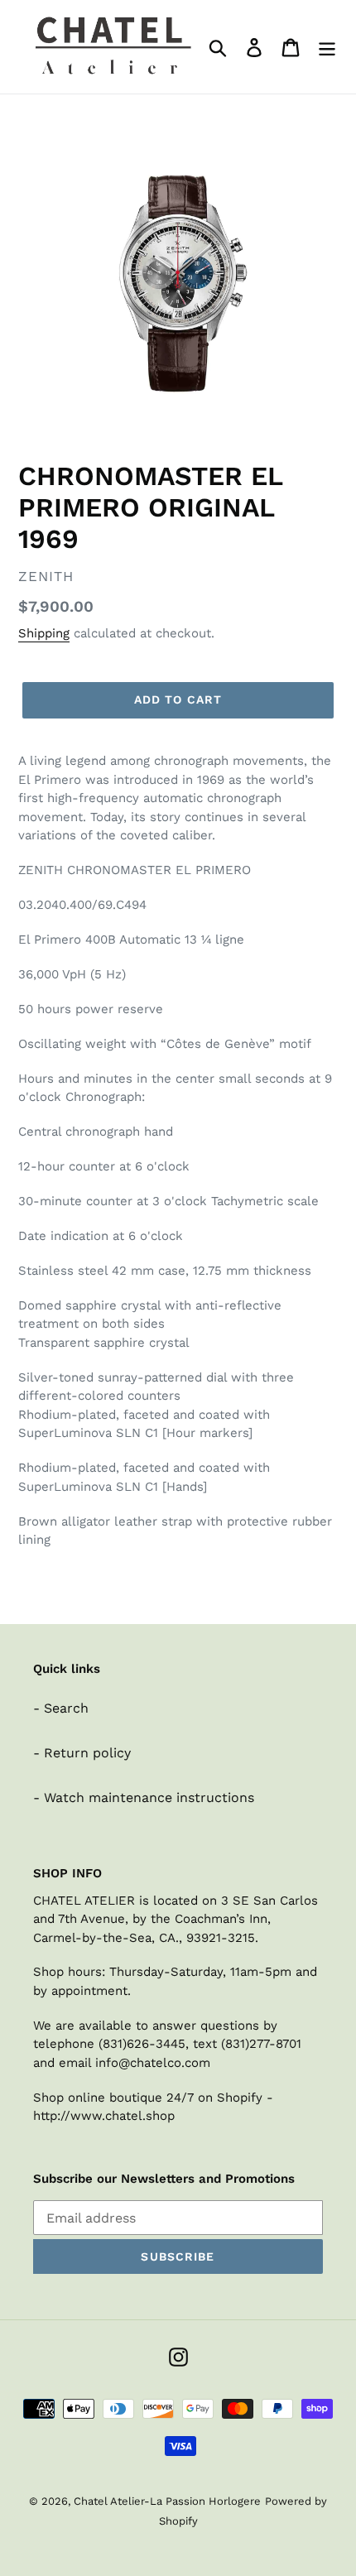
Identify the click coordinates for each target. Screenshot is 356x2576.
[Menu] (327, 47)
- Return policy (82, 1753)
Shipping (44, 633)
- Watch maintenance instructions (144, 1797)
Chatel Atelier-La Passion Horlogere (167, 2501)
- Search (61, 1708)
